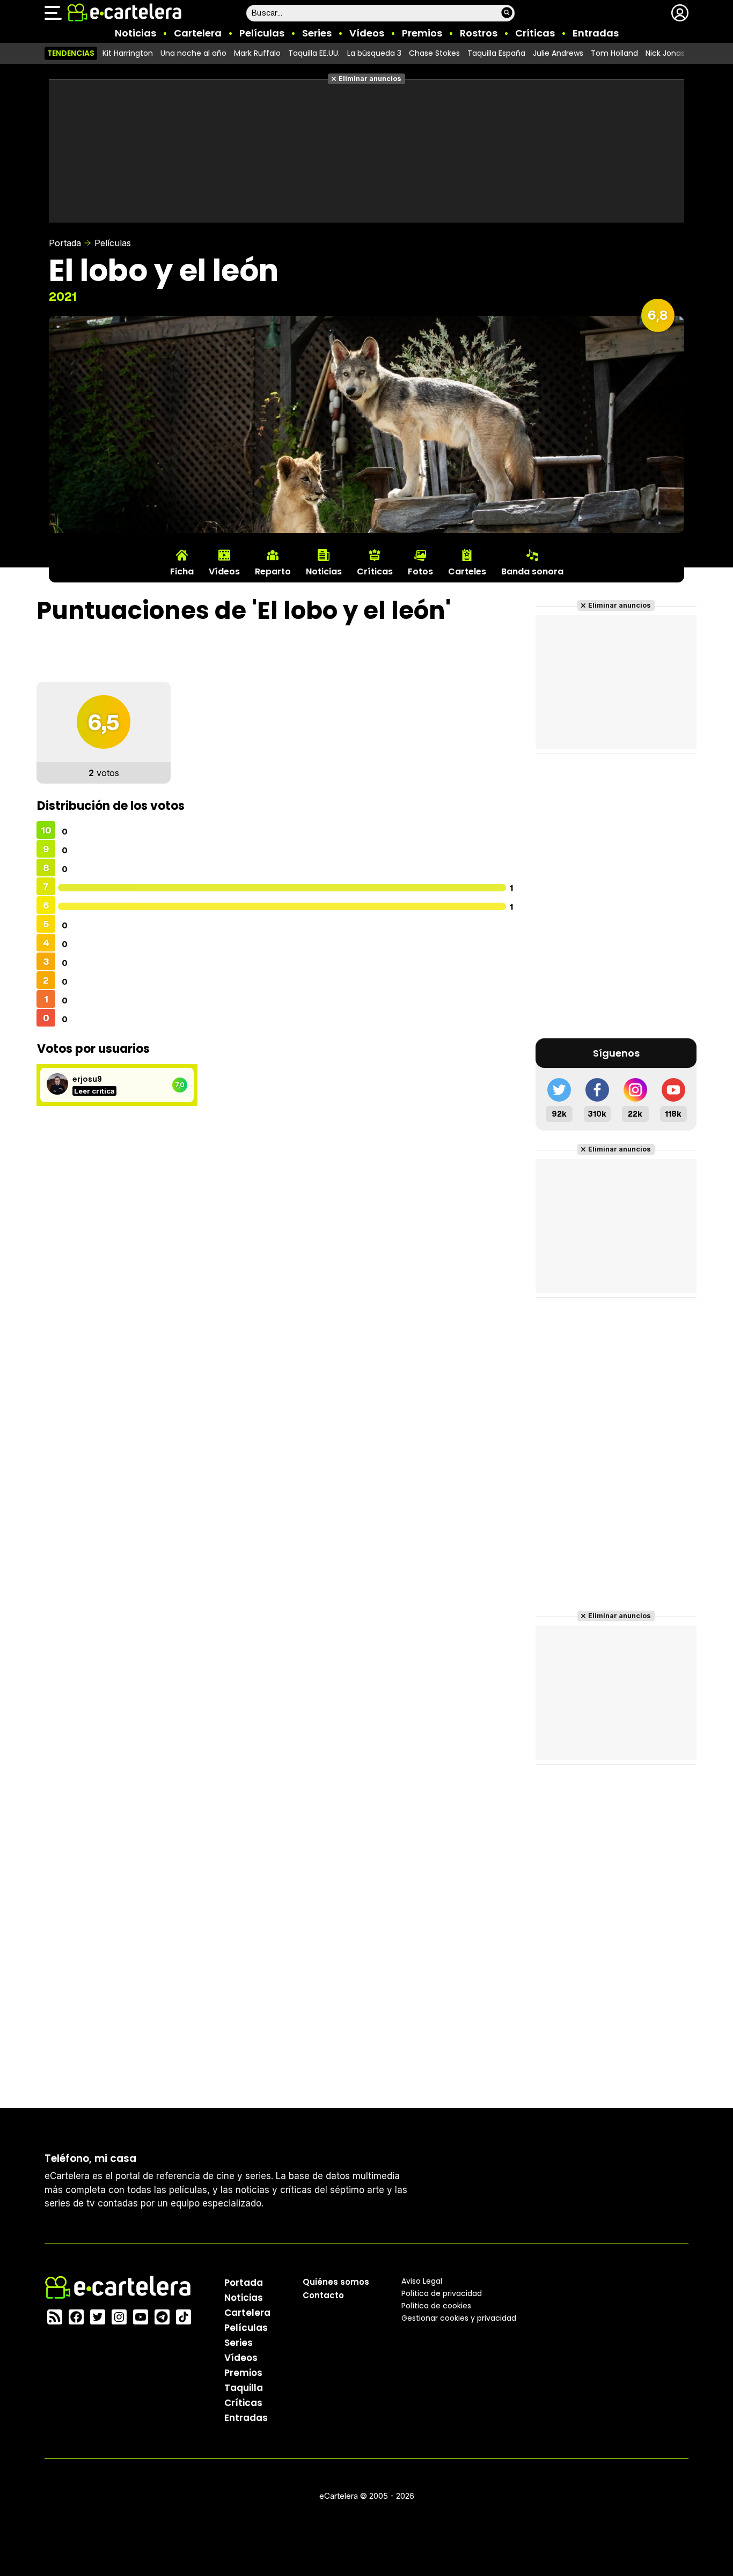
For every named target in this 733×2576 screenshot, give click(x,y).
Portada (65, 243)
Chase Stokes (434, 53)
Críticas (535, 33)
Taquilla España (496, 53)
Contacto (323, 2295)
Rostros (479, 33)
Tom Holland (614, 53)
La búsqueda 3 (374, 53)
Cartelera (198, 33)
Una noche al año (193, 53)
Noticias (135, 33)
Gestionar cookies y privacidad (459, 2318)
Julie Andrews (558, 53)
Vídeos (367, 33)
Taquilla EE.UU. (314, 53)
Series (317, 33)
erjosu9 (87, 1079)
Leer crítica (94, 1091)
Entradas (596, 33)
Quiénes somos (336, 2282)
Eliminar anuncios (370, 79)
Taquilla (244, 2388)
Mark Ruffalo (257, 53)
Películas (262, 33)
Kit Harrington (128, 53)
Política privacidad (442, 2293)
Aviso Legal (422, 2281)
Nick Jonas (665, 53)
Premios (422, 33)
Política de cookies (436, 2306)
